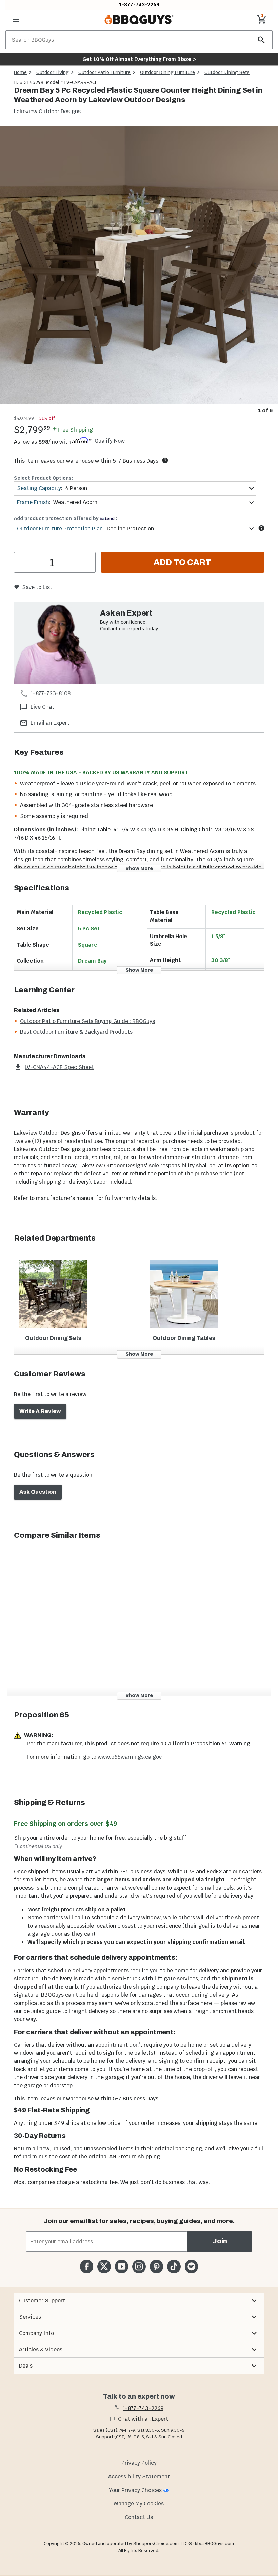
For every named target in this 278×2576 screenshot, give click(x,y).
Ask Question (38, 1492)
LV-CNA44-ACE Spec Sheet (59, 1067)
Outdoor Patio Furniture (104, 72)
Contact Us (139, 2517)
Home (20, 72)
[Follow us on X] (104, 2266)
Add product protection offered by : (65, 518)
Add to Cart (182, 562)
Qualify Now (110, 441)
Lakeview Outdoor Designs (47, 111)
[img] (139, 265)
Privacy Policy (139, 2463)
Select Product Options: (43, 478)
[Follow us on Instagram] (139, 2266)
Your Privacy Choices (135, 2490)
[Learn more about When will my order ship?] (165, 460)
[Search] (261, 40)
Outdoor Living (53, 72)
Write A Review (40, 1411)
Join (220, 2241)
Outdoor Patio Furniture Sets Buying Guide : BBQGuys (87, 1021)
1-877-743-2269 (139, 5)
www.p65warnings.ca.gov (130, 1757)
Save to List (37, 587)
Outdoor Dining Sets (227, 72)
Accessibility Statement (139, 2477)
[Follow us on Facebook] (87, 2266)
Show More (139, 869)
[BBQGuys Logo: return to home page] (139, 20)
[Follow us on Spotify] (191, 2266)
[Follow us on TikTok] (174, 2266)
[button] (139, 2301)
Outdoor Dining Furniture (167, 72)
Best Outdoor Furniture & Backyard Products (76, 1032)
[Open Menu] (16, 20)
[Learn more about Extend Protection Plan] (261, 528)
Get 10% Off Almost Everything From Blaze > (139, 59)
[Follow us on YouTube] (122, 2266)
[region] (139, 271)
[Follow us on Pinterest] (156, 2266)
